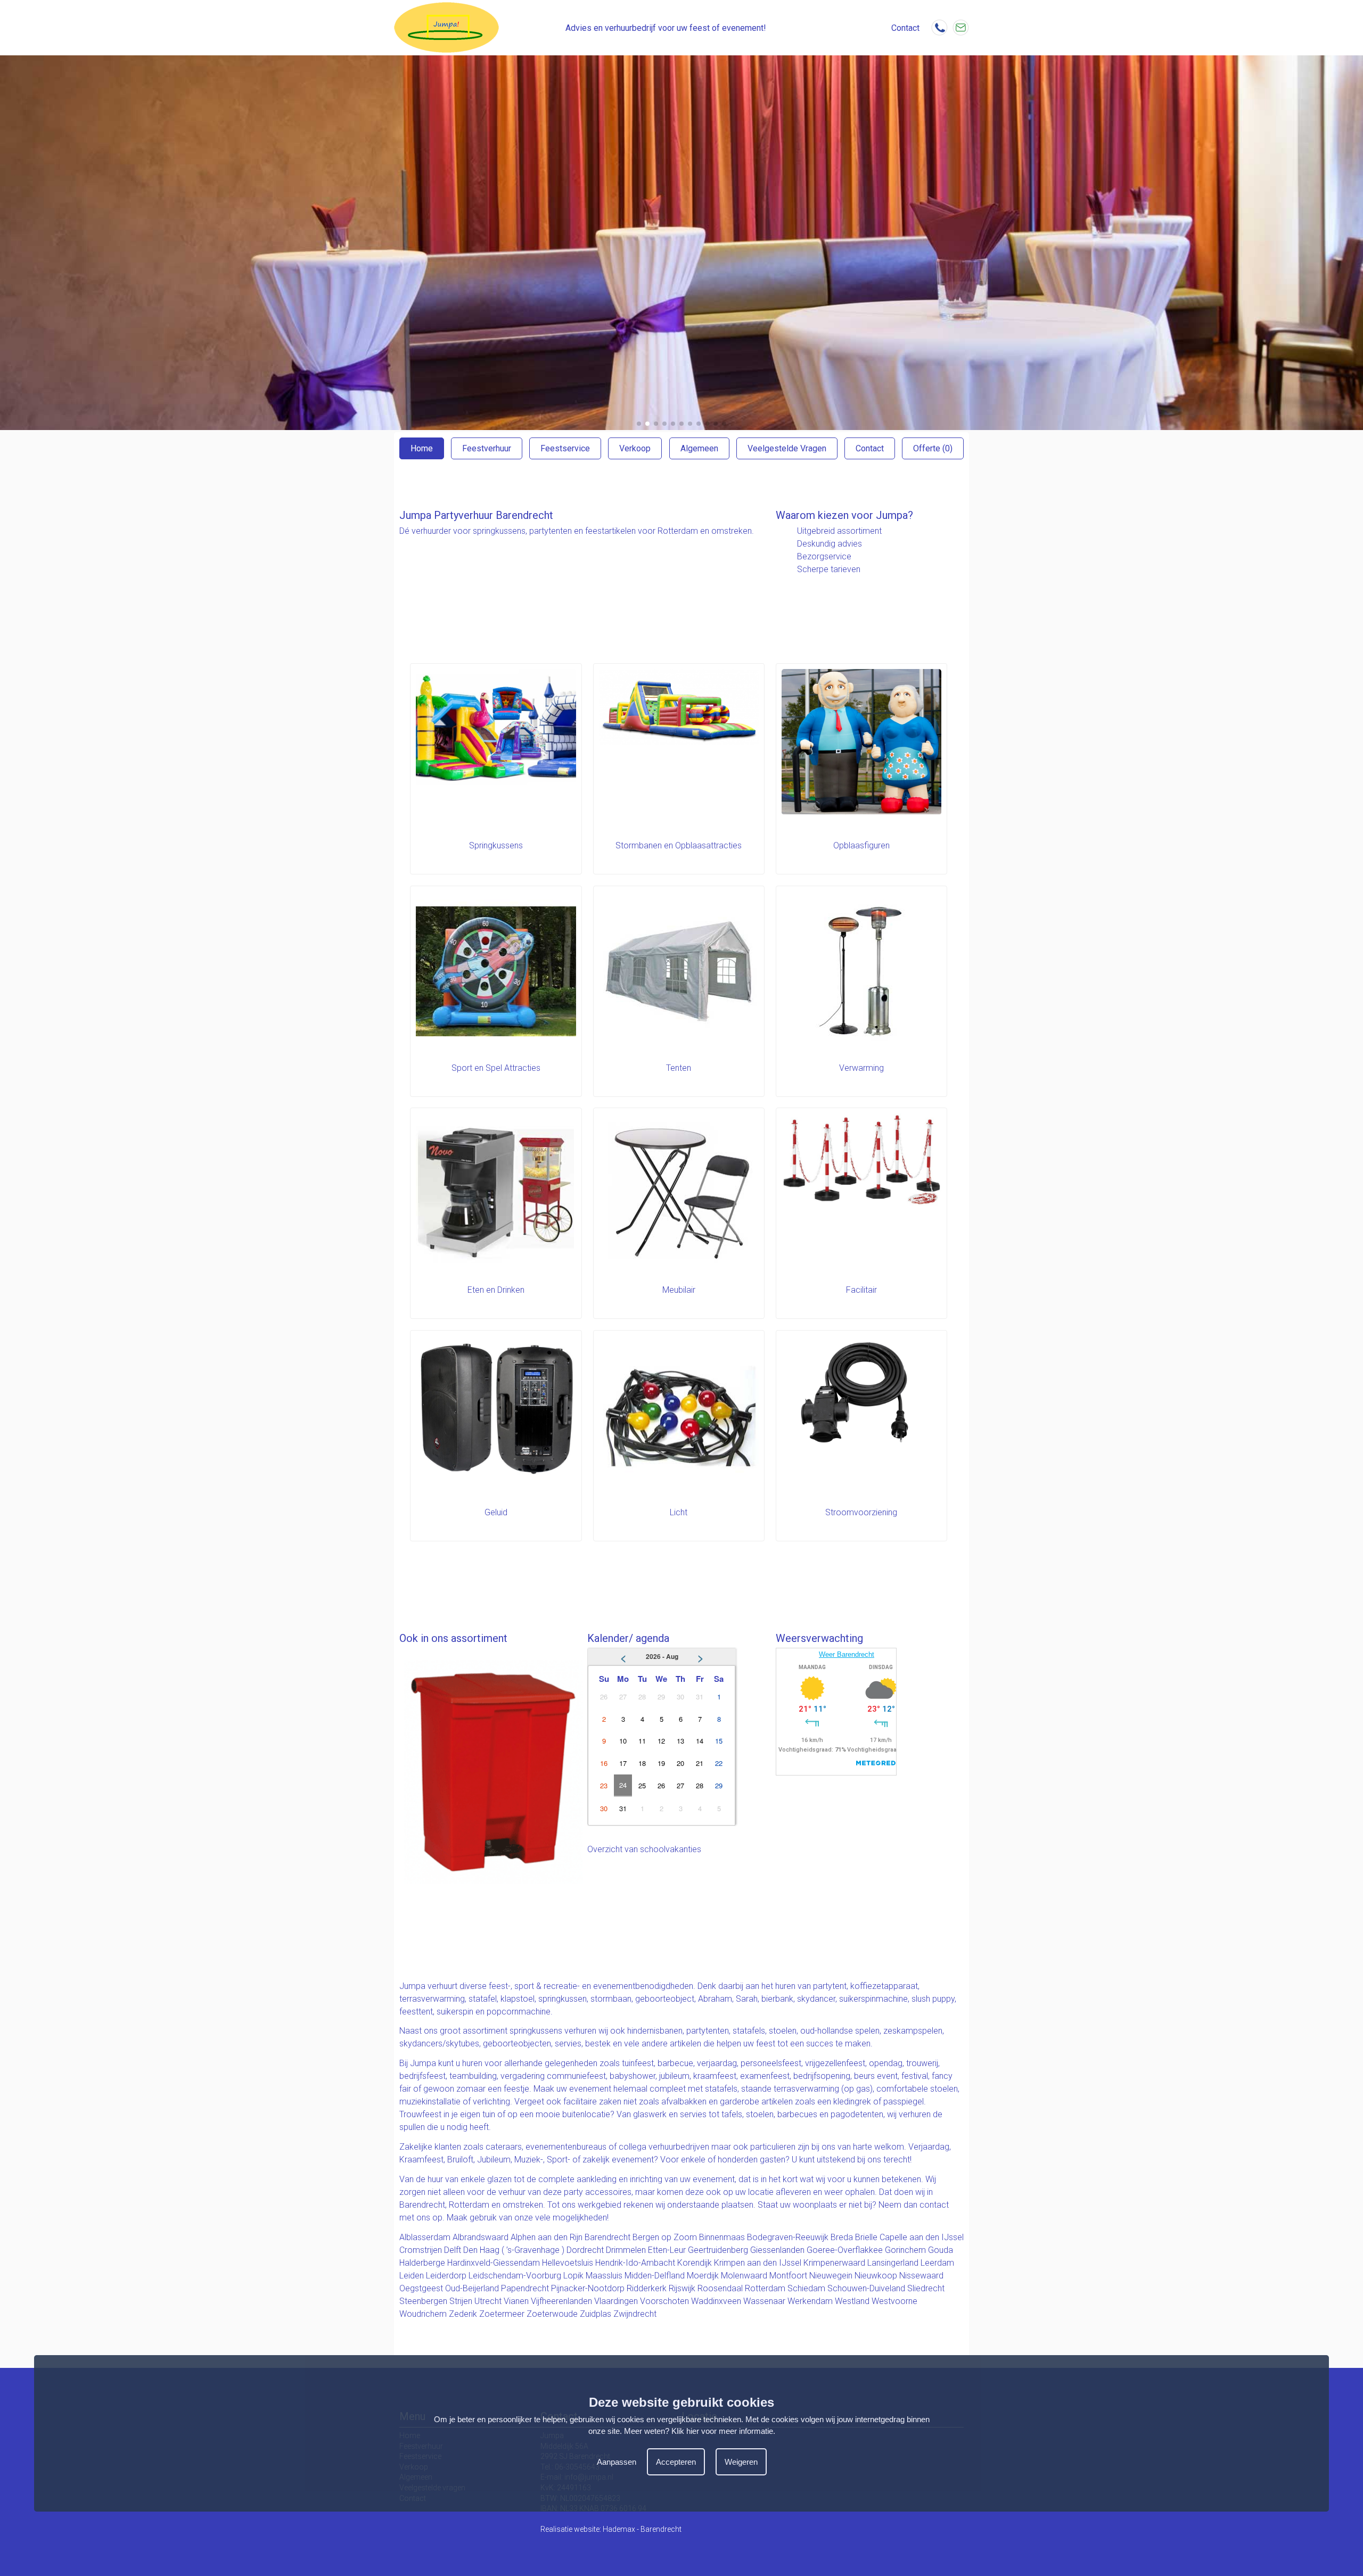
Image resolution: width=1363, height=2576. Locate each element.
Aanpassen (617, 2462)
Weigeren (741, 2462)
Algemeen (699, 448)
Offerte (933, 448)
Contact (870, 448)
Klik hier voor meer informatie (722, 2431)
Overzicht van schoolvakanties (644, 1849)
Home (422, 448)
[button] (639, 424)
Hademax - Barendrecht (642, 2529)
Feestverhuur (487, 448)
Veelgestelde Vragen (787, 448)
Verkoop (635, 448)
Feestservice (565, 448)
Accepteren (676, 2462)
